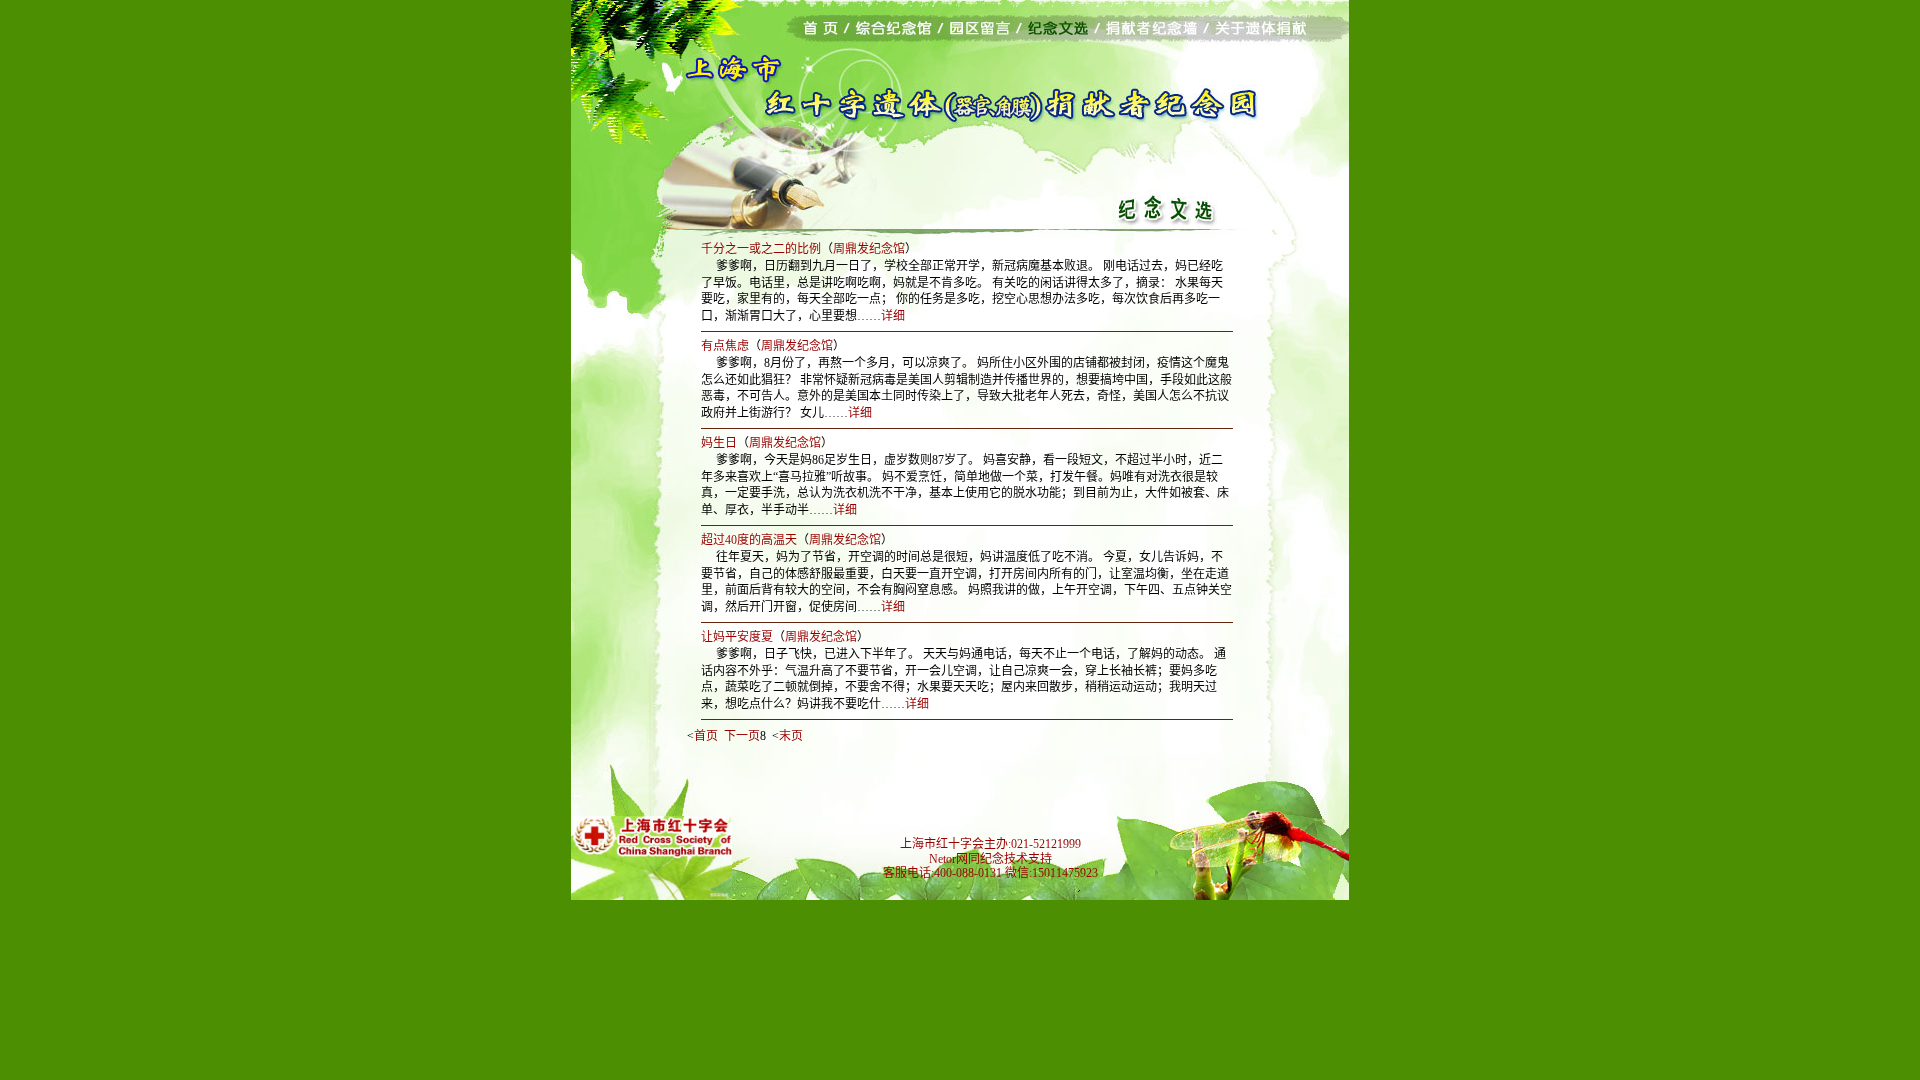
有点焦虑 (725, 346)
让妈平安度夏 (737, 637)
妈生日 (719, 443)
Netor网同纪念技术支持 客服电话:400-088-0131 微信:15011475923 (990, 865)
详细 (893, 316)
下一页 (742, 736)
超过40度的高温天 (749, 540)
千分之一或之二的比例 (761, 249)
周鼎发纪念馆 (869, 249)
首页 (706, 736)
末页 (791, 736)
